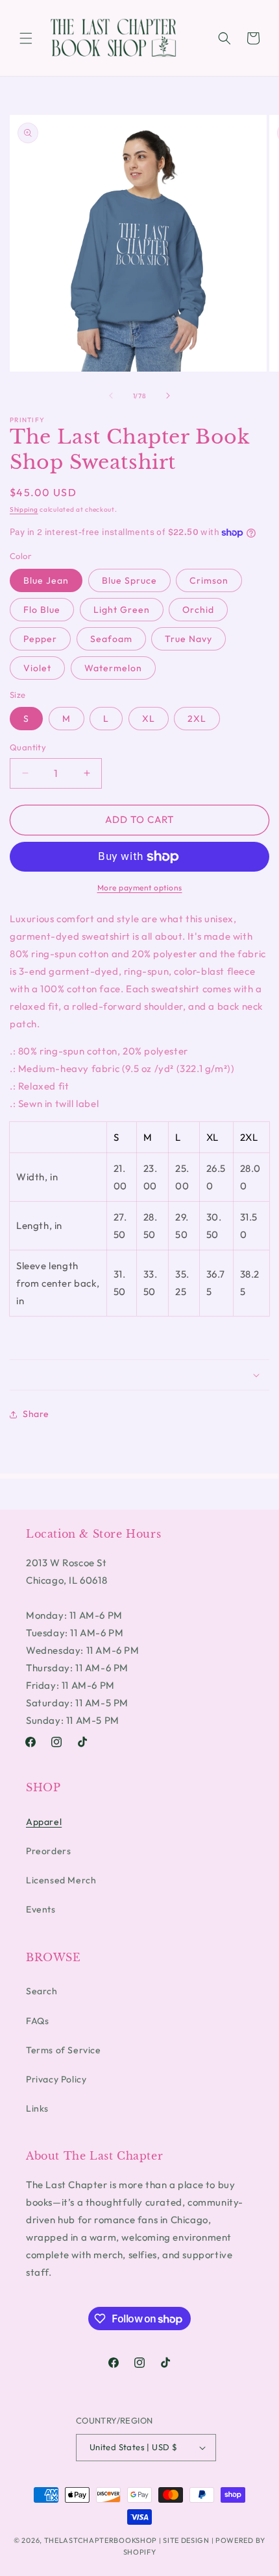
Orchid (198, 610)
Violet (37, 668)
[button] (26, 38)
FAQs (37, 2021)
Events (41, 1909)
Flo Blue (42, 610)
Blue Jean (46, 580)
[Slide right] (168, 396)
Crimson (209, 580)
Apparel (44, 1822)
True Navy (188, 639)
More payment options (140, 888)
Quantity (28, 747)
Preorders (48, 1851)
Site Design (186, 2540)
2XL (197, 719)
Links (37, 2108)
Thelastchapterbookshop (101, 2540)
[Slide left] (111, 396)
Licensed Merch (61, 1880)
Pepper (40, 639)
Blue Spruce (129, 580)
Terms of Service (64, 2050)
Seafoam (111, 639)
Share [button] (36, 1414)
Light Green (122, 610)
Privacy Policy (56, 2079)
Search (42, 1991)
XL (149, 719)
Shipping (24, 509)
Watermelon (113, 668)
